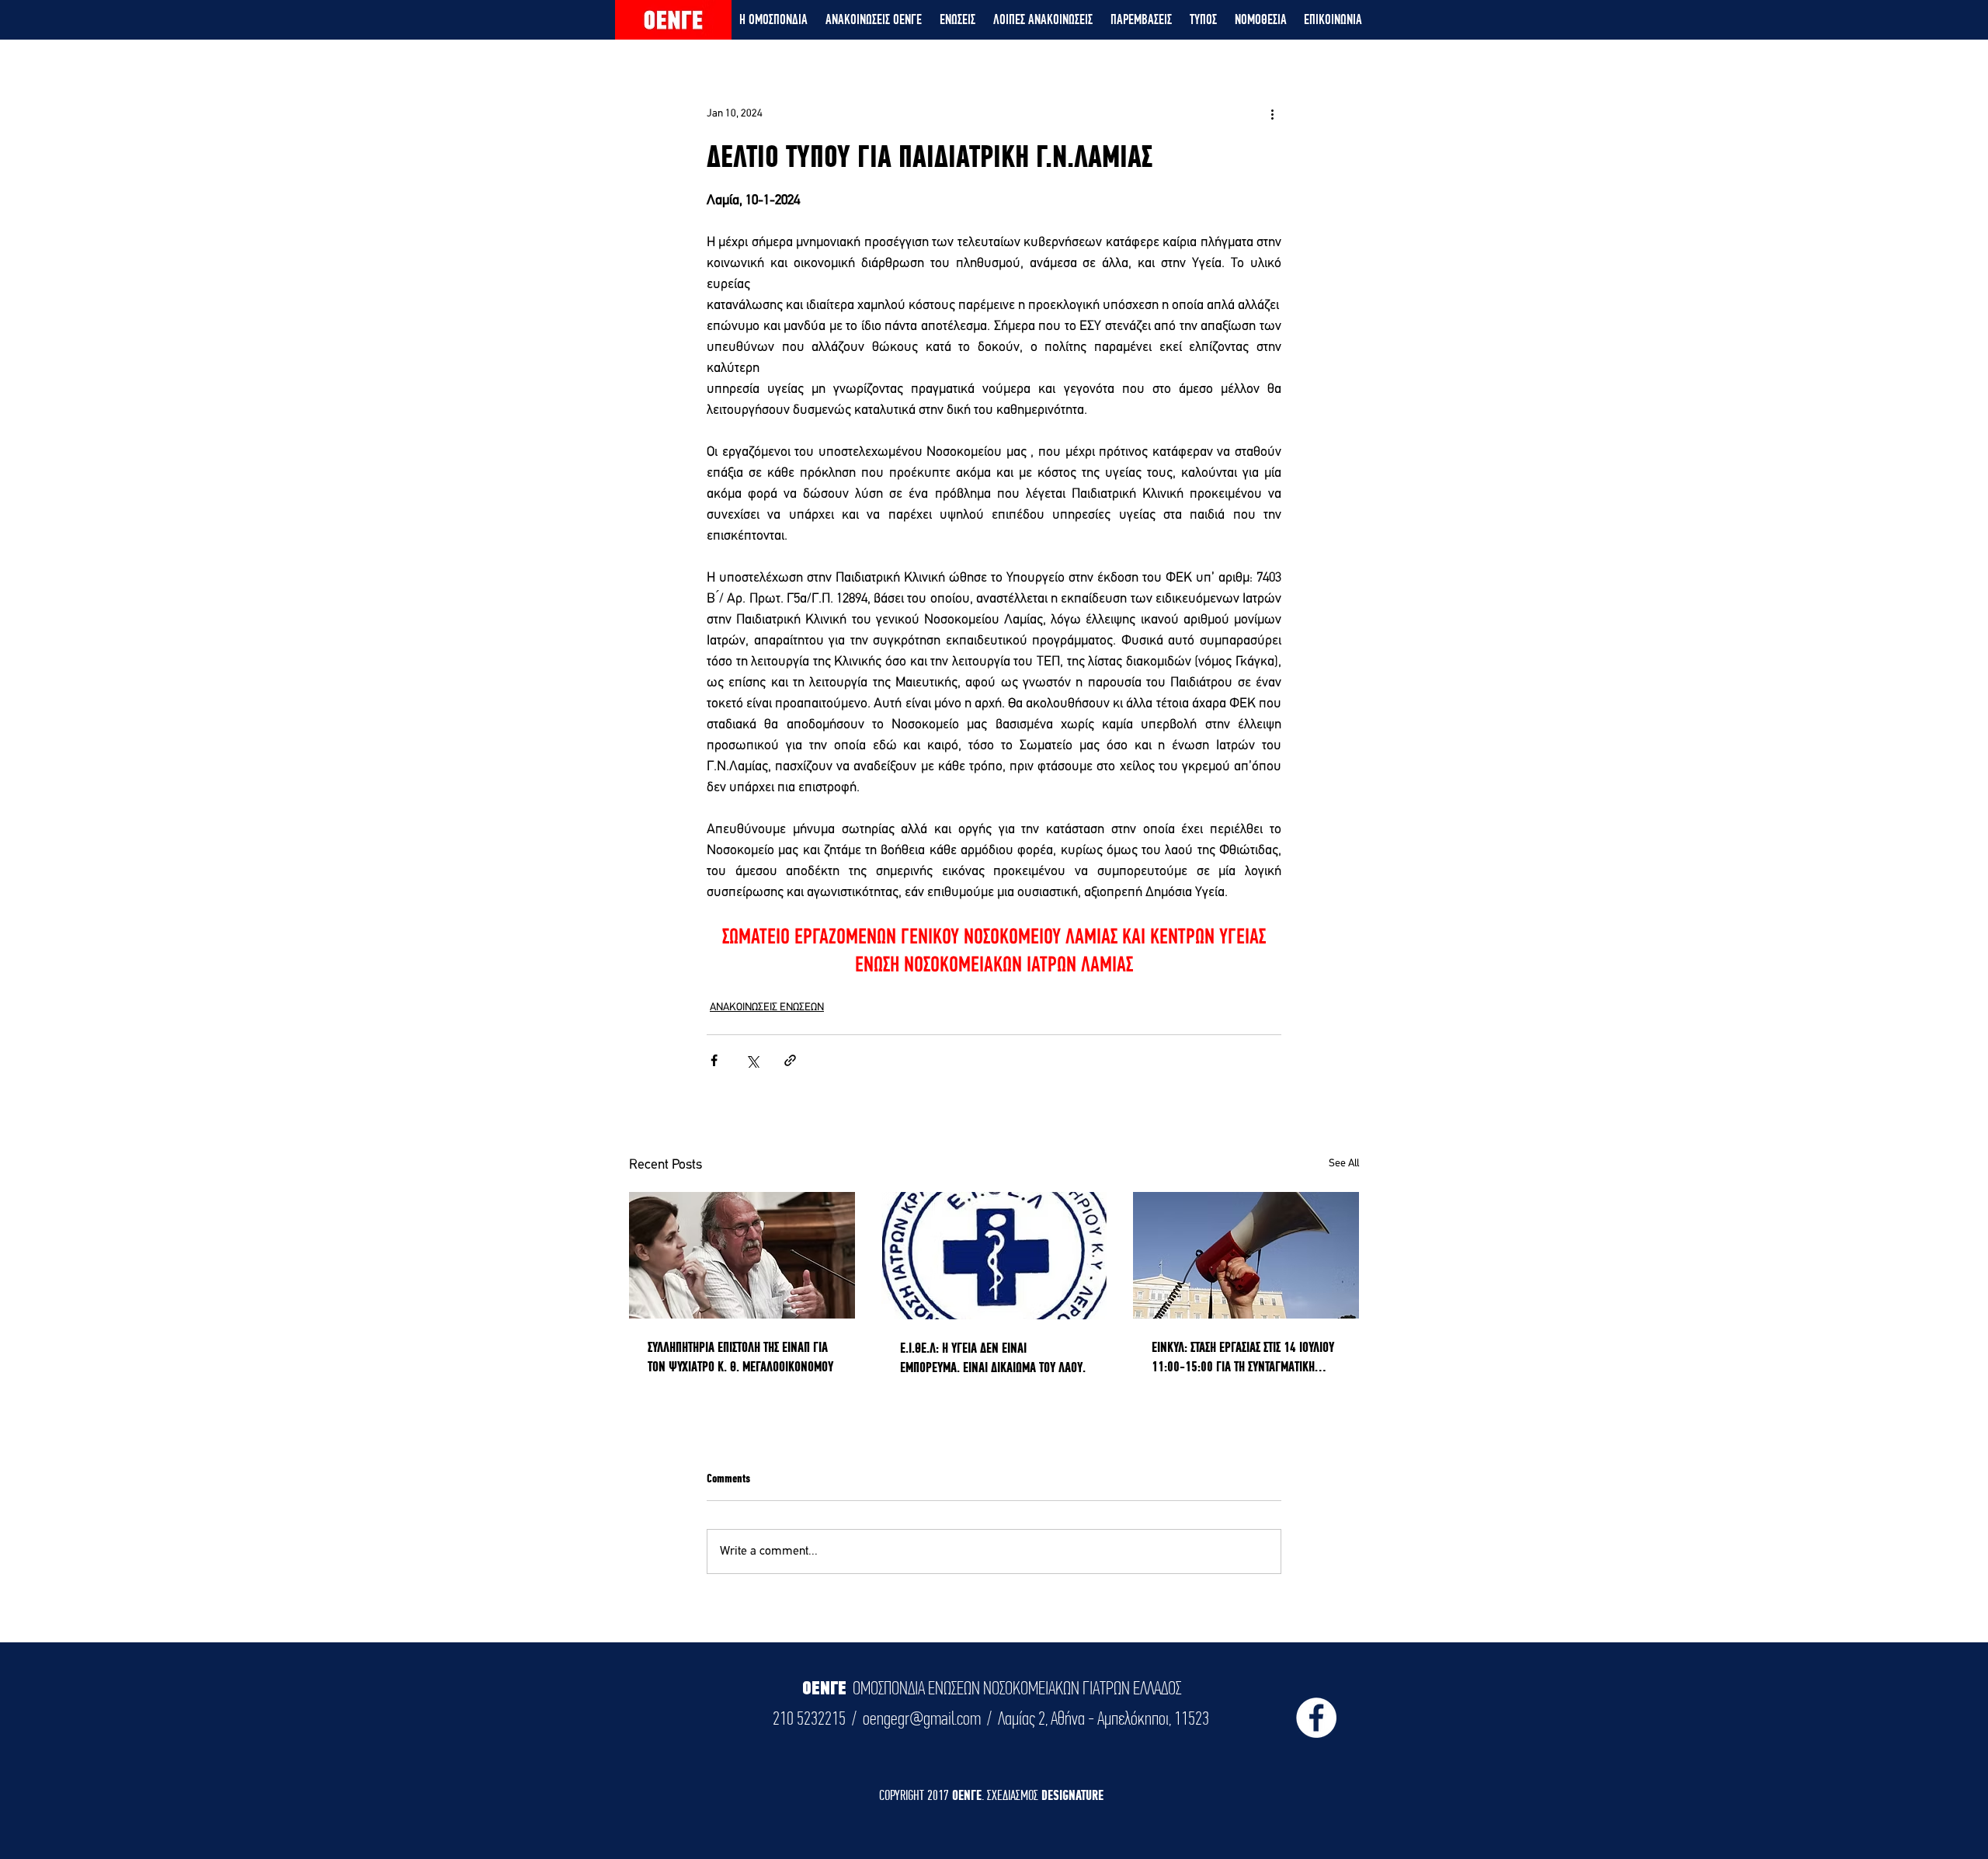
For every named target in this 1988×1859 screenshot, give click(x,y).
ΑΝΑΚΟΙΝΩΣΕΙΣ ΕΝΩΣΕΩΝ (767, 1008)
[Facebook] (1316, 1718)
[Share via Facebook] (714, 1060)
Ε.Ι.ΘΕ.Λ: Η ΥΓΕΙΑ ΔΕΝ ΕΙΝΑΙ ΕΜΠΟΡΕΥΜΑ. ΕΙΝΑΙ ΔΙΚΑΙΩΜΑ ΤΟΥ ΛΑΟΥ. (993, 1357)
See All (1344, 1164)
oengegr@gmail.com (922, 1718)
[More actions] (1272, 113)
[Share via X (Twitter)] (752, 1060)
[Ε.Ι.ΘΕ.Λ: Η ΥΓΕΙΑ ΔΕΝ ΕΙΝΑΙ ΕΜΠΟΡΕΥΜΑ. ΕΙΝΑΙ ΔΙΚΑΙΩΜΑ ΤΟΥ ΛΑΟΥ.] (994, 1256)
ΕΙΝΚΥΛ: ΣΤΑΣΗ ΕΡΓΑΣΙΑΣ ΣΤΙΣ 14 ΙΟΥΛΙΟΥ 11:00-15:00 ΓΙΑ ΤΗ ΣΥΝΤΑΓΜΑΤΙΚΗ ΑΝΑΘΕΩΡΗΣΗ (1243, 1357)
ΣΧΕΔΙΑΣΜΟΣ (1014, 1795)
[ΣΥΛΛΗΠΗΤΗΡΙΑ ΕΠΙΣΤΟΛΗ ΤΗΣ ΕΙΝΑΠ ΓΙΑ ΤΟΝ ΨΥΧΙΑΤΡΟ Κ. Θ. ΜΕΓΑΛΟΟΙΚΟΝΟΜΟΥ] (742, 1255)
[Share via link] (790, 1060)
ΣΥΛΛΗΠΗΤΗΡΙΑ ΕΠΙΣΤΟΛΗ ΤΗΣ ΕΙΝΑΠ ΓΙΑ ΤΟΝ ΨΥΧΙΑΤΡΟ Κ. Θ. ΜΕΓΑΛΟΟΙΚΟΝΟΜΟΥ (740, 1357)
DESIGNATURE (1072, 1795)
